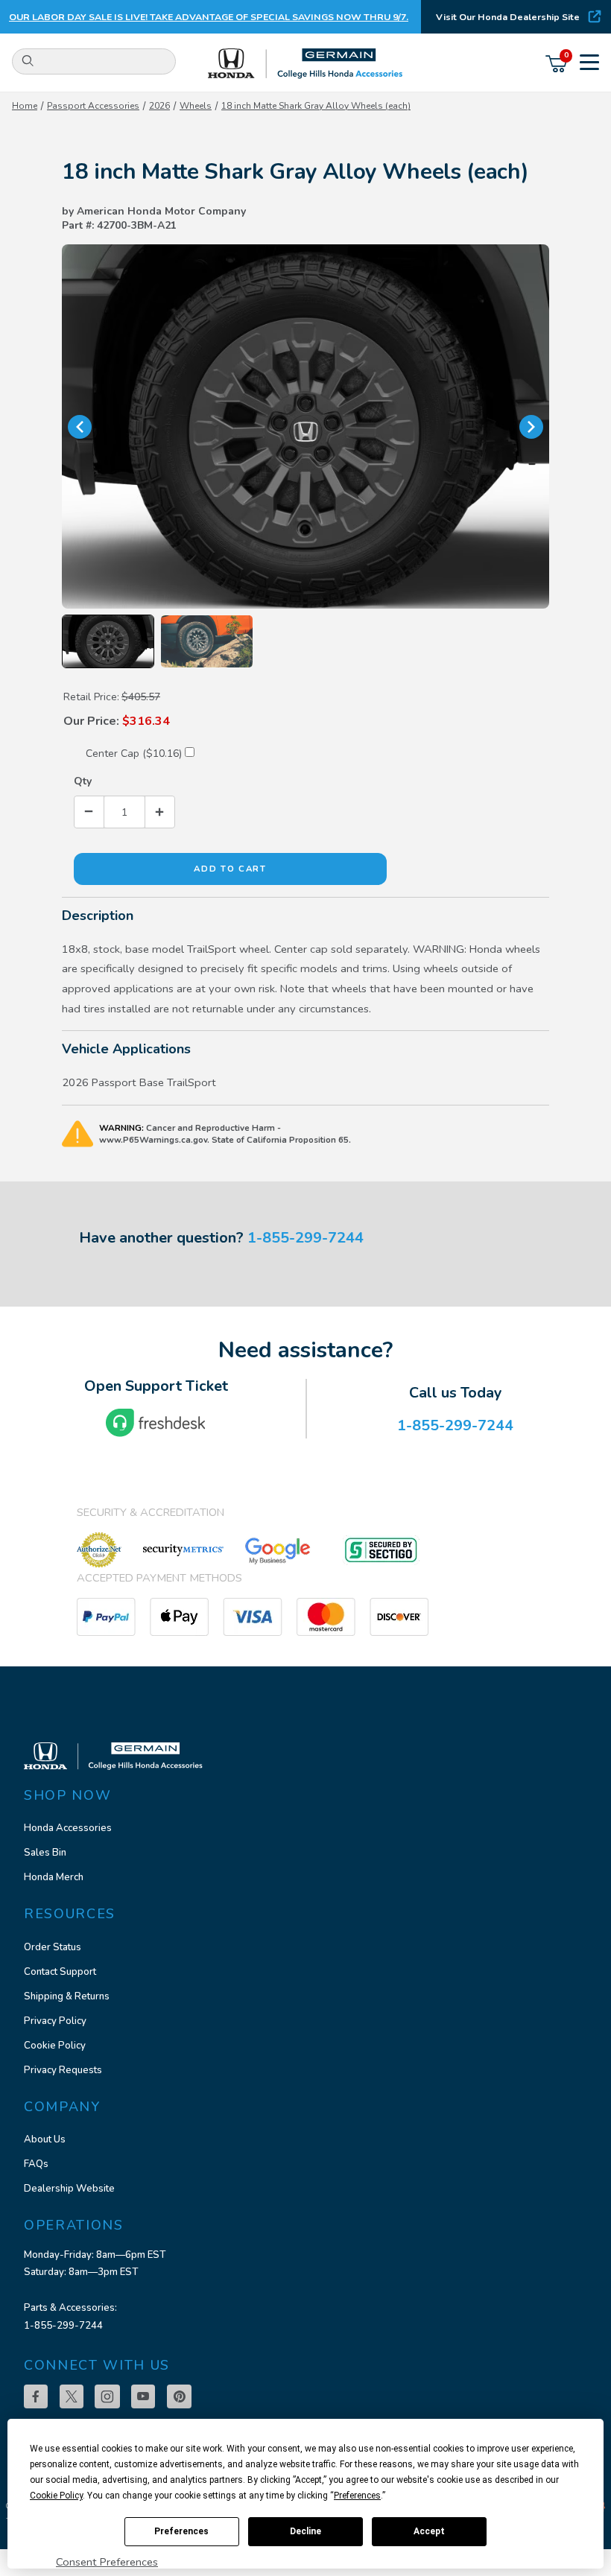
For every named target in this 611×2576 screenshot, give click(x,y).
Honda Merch (54, 1877)
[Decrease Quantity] (89, 812)
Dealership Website (69, 2189)
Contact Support (60, 1972)
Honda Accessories (68, 1828)
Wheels (196, 106)
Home (25, 106)
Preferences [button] (357, 2496)
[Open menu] (589, 64)
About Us (45, 2139)
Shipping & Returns (67, 1996)
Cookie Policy (55, 2046)
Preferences (181, 2531)
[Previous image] (80, 427)
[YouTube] (143, 2396)
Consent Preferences (107, 2562)
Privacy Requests (63, 2070)
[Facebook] (36, 2396)
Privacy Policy (55, 2021)
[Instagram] (107, 2396)
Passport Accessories (93, 106)
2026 (159, 106)
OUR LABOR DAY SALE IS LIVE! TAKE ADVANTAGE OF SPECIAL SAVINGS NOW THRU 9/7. (209, 17)
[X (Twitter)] (72, 2396)
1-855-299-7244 (305, 1238)
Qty (83, 781)
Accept (429, 2531)
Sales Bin (45, 1853)
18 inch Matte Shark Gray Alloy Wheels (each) (316, 106)
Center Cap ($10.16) (135, 754)
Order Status (53, 1947)
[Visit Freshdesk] (156, 1423)
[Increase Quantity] (159, 812)
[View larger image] (305, 426)
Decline (305, 2531)
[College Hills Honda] (306, 64)
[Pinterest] (179, 2396)
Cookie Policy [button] (56, 2496)
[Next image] (531, 427)
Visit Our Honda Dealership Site (508, 17)
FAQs (36, 2164)
